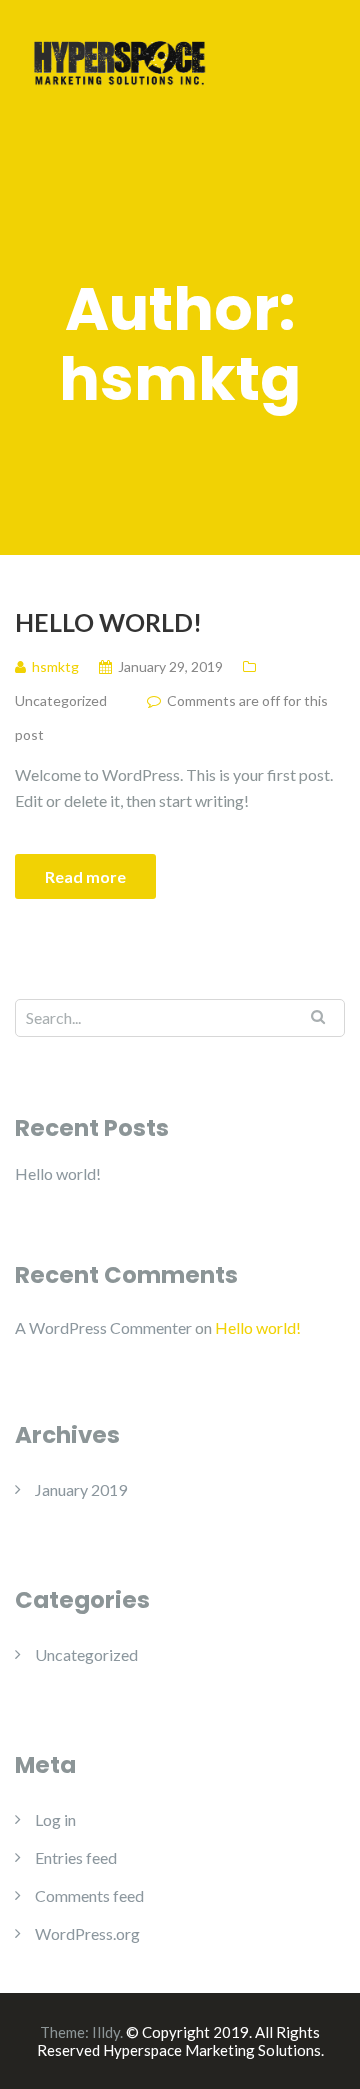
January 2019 (81, 1489)
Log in (55, 1819)
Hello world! (108, 622)
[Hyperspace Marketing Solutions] (120, 59)
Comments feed (89, 1895)
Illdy (106, 2032)
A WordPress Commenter (103, 1327)
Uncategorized (61, 700)
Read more (85, 876)
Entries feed (76, 1857)
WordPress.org (87, 1933)
